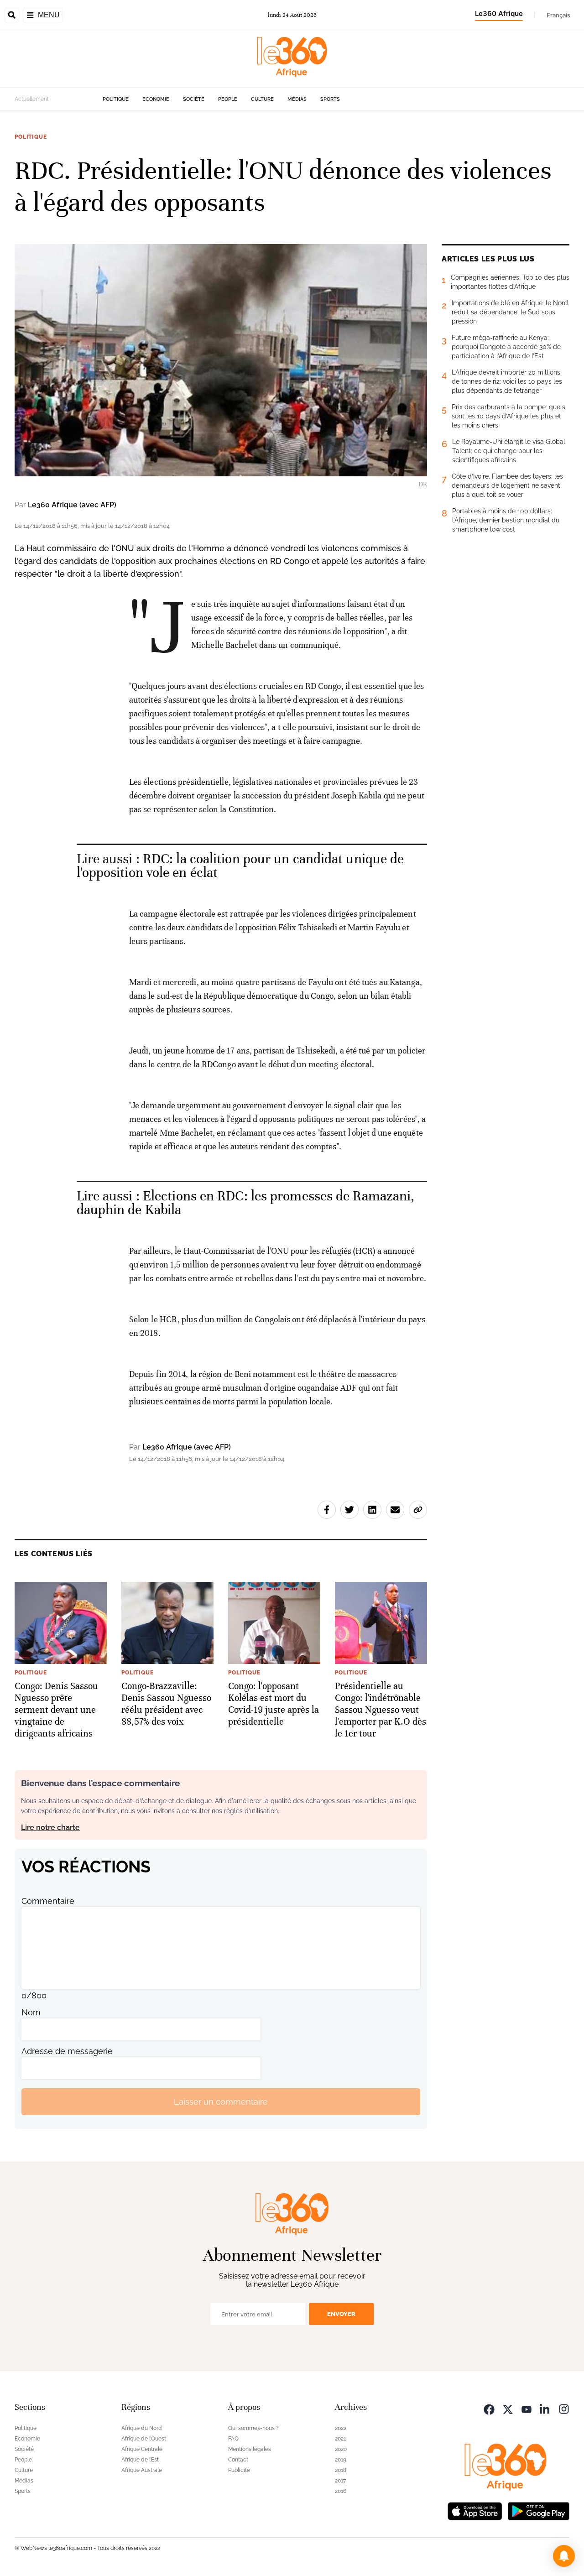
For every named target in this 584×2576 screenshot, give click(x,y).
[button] (564, 2556)
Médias (297, 99)
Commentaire (48, 1901)
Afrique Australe (142, 2470)
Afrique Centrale (142, 2449)
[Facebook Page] (489, 2408)
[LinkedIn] (545, 2408)
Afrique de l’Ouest (144, 2439)
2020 (341, 2449)
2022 (341, 2428)
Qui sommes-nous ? (253, 2428)
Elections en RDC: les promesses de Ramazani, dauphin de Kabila (246, 1203)
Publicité (239, 2470)
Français (558, 15)
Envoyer (341, 2314)
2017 (340, 2481)
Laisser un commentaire (221, 2102)
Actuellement (32, 99)
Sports (330, 99)
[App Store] (475, 2510)
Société (194, 99)
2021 (340, 2439)
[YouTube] (527, 2408)
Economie (156, 99)
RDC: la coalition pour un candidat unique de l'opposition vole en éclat (240, 866)
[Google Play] (538, 2510)
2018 (341, 2470)
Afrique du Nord (142, 2428)
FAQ (233, 2439)
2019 (341, 2460)
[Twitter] (508, 2408)
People (228, 99)
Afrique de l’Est (140, 2460)
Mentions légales (250, 2449)
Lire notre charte (50, 1828)
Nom (31, 2012)
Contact (238, 2460)
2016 (341, 2491)
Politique (116, 99)
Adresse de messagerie (67, 2051)
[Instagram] (564, 2408)
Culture (262, 99)
